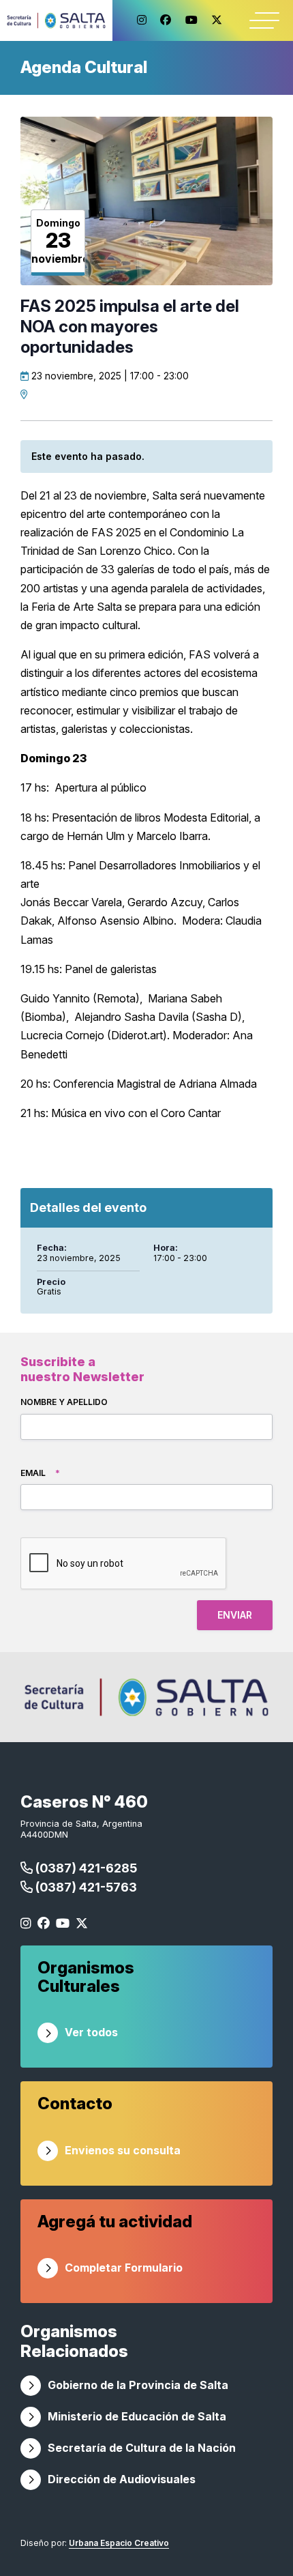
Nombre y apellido (64, 1402)
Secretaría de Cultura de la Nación (142, 2448)
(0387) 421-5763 (85, 1887)
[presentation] (124, 1564)
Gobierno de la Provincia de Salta (138, 2385)
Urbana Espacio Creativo (119, 2543)
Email (40, 1473)
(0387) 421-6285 (85, 1868)
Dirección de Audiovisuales (122, 2479)
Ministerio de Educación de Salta (137, 2416)
